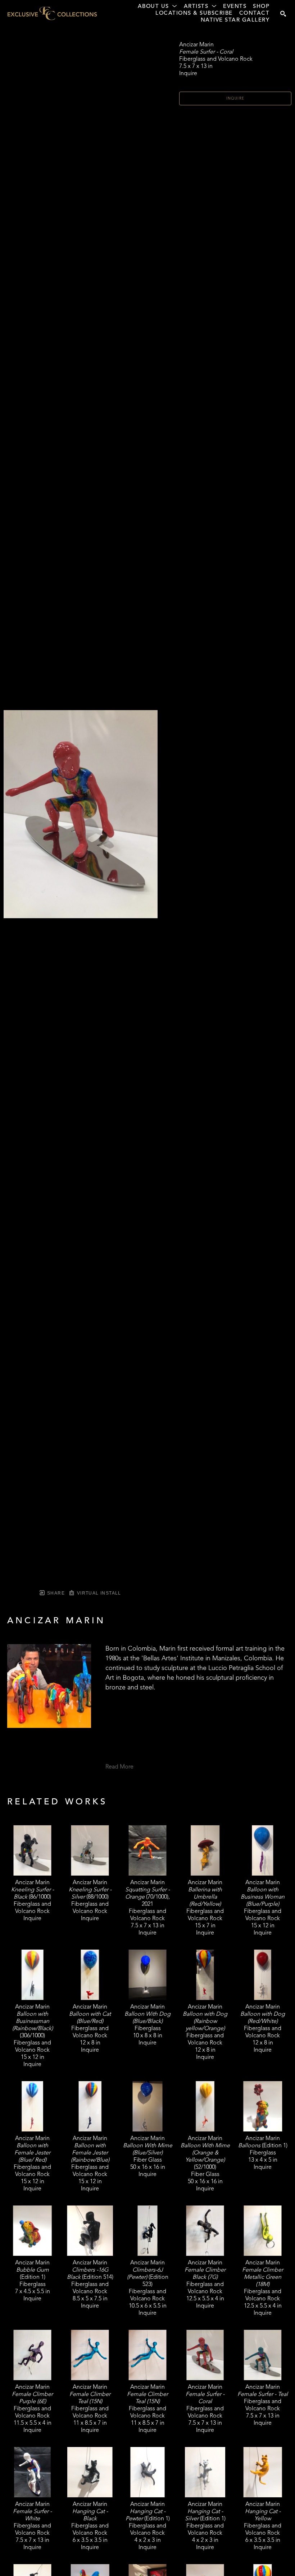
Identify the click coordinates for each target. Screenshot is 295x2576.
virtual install (98, 1593)
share (55, 1593)
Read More (119, 1767)
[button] (158, 7)
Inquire (235, 98)
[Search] (283, 14)
